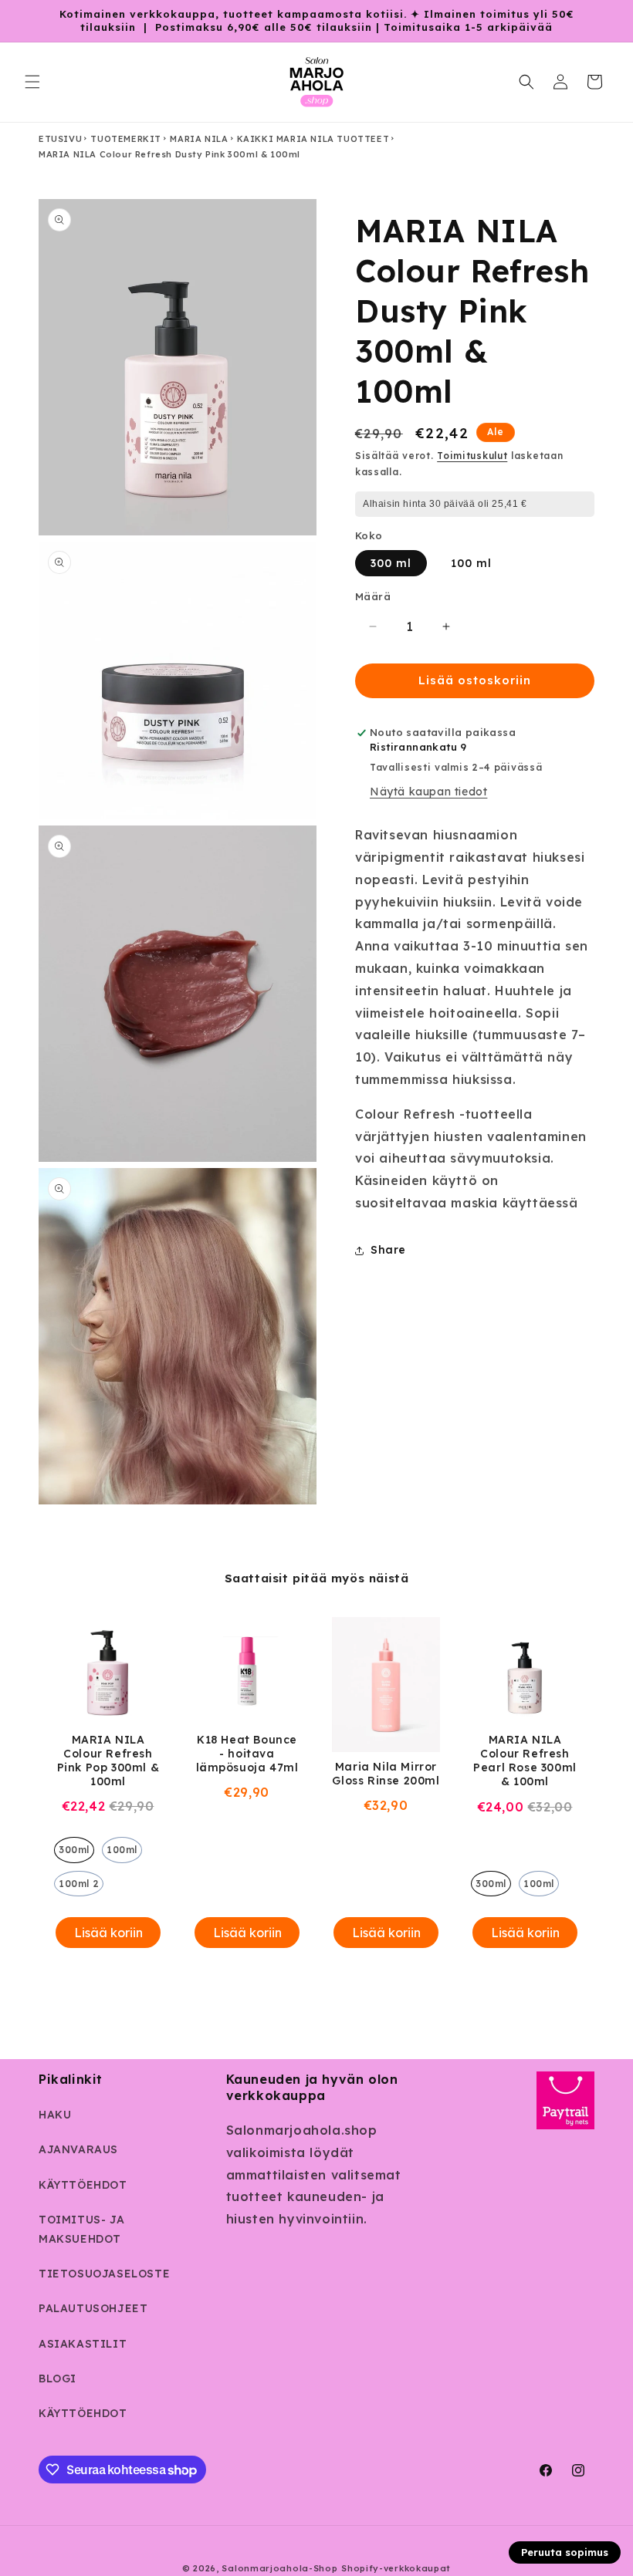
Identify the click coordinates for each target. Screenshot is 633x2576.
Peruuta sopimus (565, 2552)
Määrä (373, 596)
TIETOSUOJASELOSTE (104, 2274)
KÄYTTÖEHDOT (83, 2185)
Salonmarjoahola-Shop (279, 2568)
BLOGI (58, 2378)
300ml (74, 1850)
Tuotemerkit (126, 139)
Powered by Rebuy (316, 1977)
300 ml (391, 563)
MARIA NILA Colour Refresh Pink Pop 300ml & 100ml (108, 1761)
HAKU (55, 2115)
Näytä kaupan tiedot (428, 792)
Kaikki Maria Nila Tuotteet (313, 139)
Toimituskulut (472, 456)
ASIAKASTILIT (83, 2344)
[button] (32, 82)
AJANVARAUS (78, 2149)
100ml (122, 1850)
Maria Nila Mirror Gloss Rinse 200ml (386, 1774)
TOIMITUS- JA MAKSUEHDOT (81, 2229)
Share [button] (388, 1250)
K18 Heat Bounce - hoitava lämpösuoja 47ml (247, 1754)
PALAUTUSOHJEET (93, 2308)
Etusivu (60, 139)
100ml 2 (79, 1884)
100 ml (471, 563)
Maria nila (199, 139)
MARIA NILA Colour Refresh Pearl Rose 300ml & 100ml (525, 1761)
